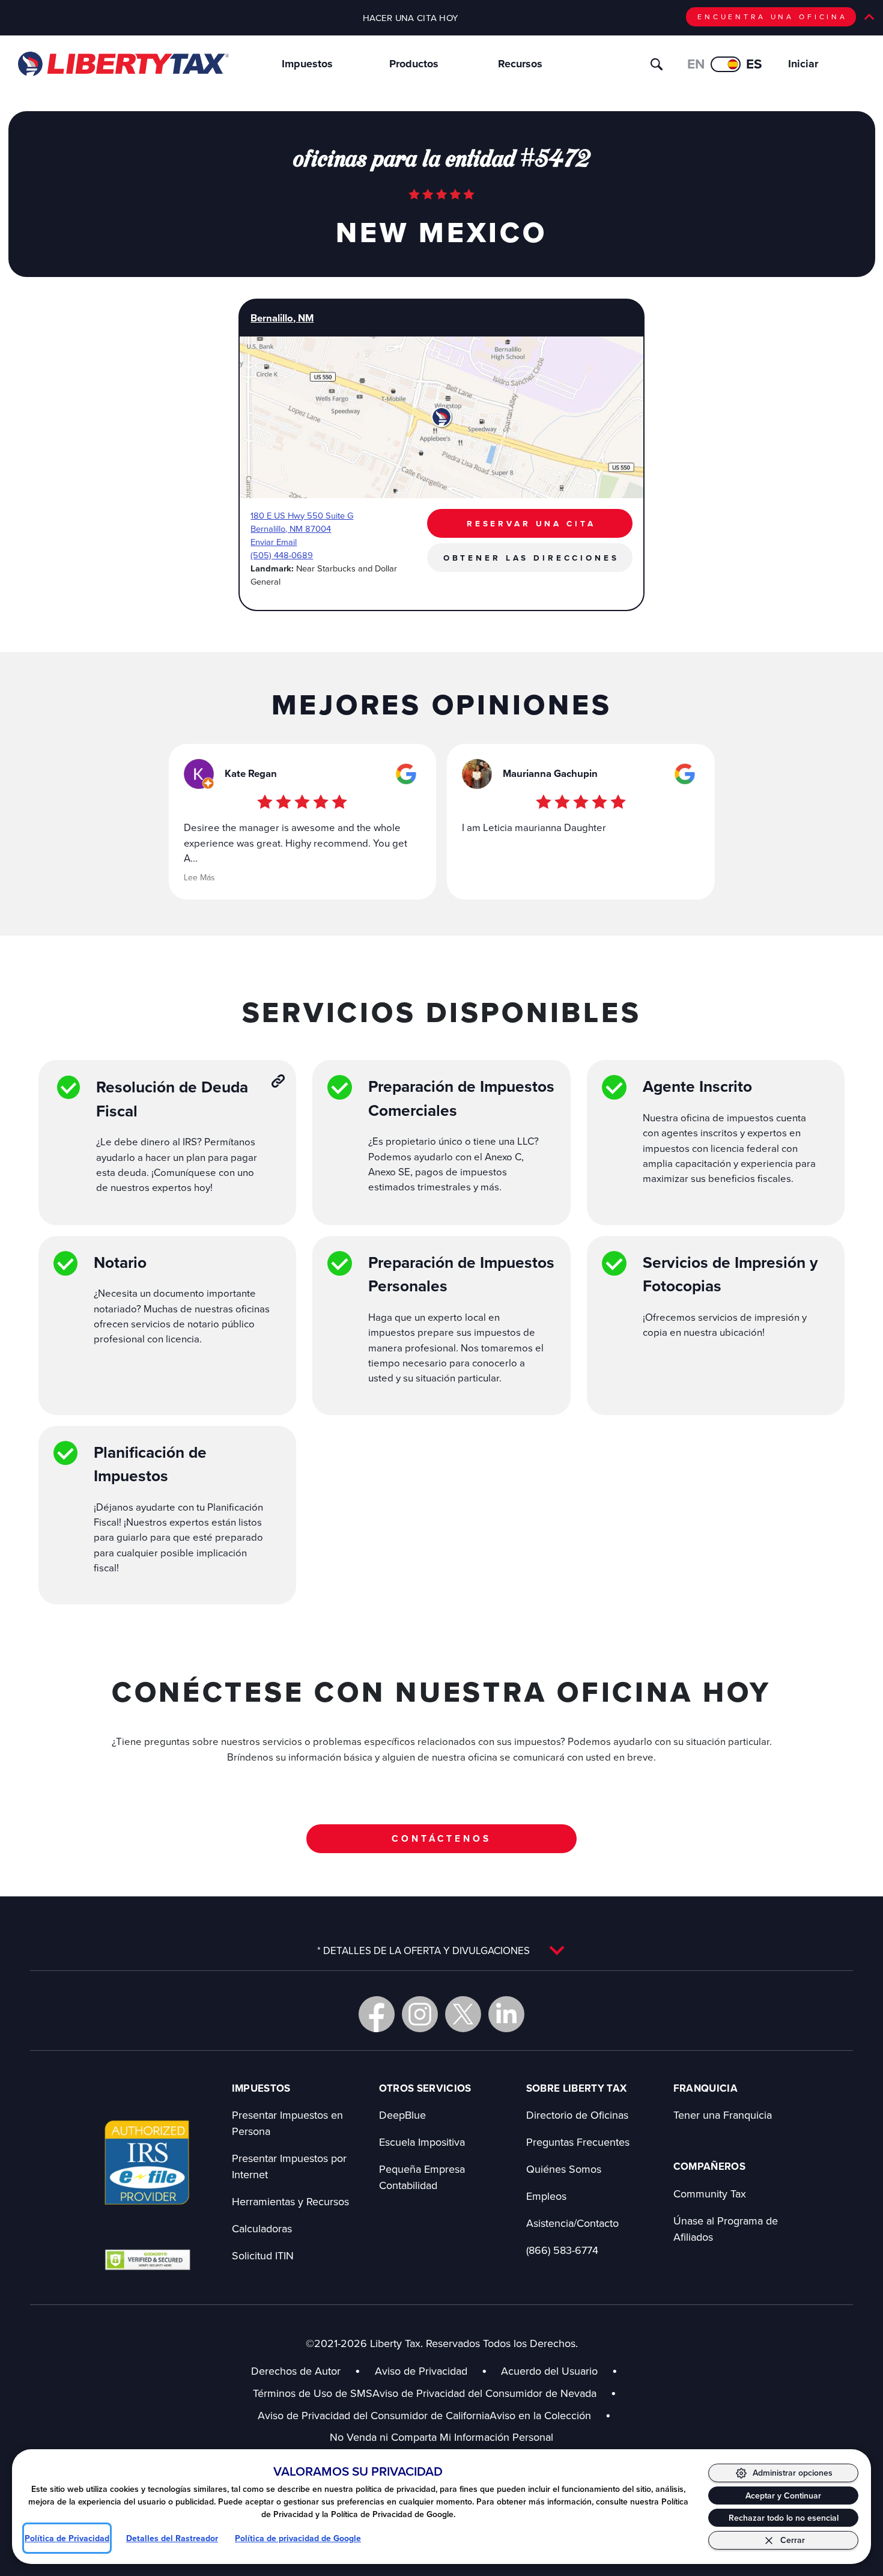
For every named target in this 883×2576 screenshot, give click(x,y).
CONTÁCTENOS (441, 1838)
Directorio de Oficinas (577, 2115)
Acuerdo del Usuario (549, 2371)
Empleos (546, 2196)
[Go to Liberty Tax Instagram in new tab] (420, 2014)
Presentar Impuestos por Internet (289, 2166)
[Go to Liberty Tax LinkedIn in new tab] (506, 2014)
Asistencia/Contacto (572, 2223)
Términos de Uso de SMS (313, 2393)
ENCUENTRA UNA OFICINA (772, 17)
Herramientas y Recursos (290, 2201)
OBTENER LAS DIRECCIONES (531, 558)
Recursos (520, 64)
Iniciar (803, 64)
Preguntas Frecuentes (578, 2142)
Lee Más (199, 877)
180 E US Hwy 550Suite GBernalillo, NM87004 (302, 522)
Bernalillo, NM (282, 318)
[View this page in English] (726, 64)
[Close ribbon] (869, 17)
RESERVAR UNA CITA (531, 523)
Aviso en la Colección (550, 2415)
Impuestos (307, 64)
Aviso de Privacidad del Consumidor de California (374, 2415)
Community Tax (710, 2194)
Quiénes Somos (564, 2169)
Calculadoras (262, 2228)
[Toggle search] (657, 64)
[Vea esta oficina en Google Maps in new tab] (406, 774)
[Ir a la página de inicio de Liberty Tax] (123, 64)
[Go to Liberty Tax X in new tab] (463, 2014)
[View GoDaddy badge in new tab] (147, 2259)
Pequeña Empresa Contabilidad (422, 2177)
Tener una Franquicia (723, 2115)
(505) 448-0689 (282, 555)
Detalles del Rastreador (172, 2538)
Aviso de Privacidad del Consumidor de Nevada (494, 2393)
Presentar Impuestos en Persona (287, 2123)
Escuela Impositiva (422, 2142)
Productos (414, 64)
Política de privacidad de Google (298, 2538)
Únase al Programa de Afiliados (726, 2229)
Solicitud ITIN (263, 2255)
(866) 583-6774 (562, 2250)
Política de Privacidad (67, 2538)
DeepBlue (402, 2115)
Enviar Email (274, 542)
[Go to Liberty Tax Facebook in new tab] (377, 2014)
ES (754, 64)
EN (696, 64)
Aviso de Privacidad (421, 2371)
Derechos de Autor (296, 2371)
